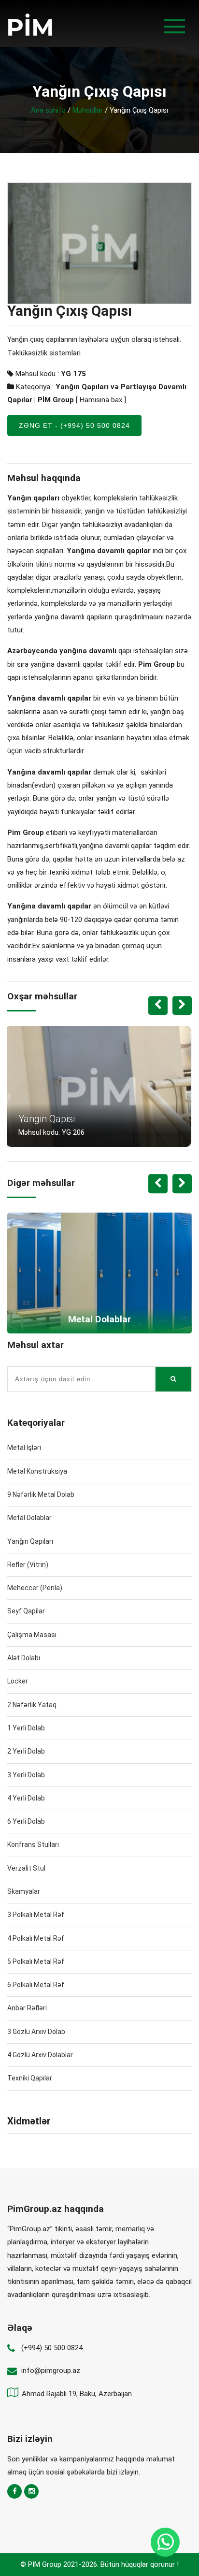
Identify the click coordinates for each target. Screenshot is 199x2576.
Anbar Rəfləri (27, 2008)
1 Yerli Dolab (26, 1728)
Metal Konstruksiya (37, 1471)
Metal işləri (24, 1448)
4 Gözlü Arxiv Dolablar (40, 2055)
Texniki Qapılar (30, 2078)
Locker (18, 1681)
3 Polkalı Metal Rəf (36, 1915)
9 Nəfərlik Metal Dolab (41, 1494)
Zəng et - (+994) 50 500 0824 (74, 425)
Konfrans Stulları (33, 1844)
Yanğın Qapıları (30, 1541)
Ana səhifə (48, 110)
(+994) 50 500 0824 (52, 2348)
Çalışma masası (32, 1635)
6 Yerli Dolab (26, 1821)
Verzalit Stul (26, 1868)
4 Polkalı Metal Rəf (36, 1938)
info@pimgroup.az (51, 2371)
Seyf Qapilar (26, 1611)
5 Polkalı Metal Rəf (36, 1961)
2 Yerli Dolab (26, 1751)
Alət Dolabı (24, 1658)
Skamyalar (24, 1891)
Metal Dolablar (29, 1518)
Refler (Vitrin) (28, 1565)
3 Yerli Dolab (26, 1775)
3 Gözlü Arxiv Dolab (36, 2032)
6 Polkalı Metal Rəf (36, 1985)
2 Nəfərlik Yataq (32, 1705)
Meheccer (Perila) (35, 1588)
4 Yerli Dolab (26, 1798)
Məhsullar (88, 110)
